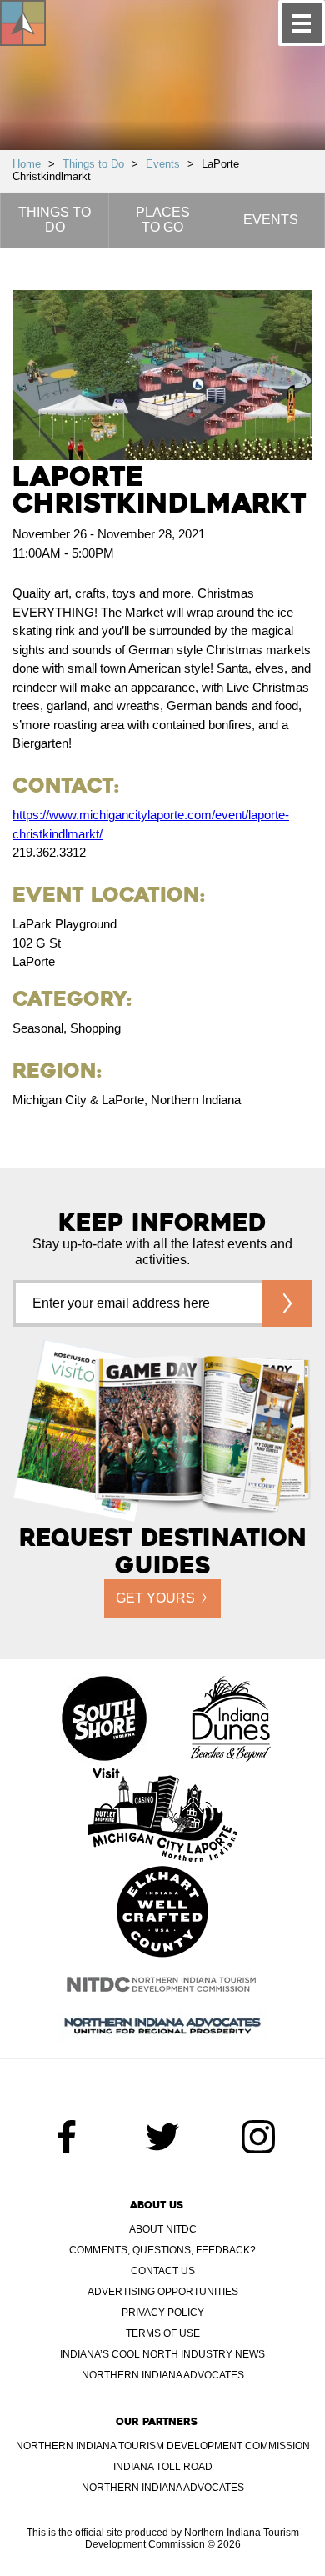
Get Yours (155, 1598)
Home (27, 164)
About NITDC (163, 2229)
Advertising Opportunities (163, 2292)
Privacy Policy (163, 2313)
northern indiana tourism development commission (163, 2446)
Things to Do (93, 164)
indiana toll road (163, 2467)
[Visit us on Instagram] (258, 2137)
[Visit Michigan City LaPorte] (162, 1817)
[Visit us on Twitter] (162, 2137)
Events (163, 164)
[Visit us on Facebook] (67, 2137)
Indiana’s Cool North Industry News (162, 2354)
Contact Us (163, 2271)
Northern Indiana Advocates (163, 2375)
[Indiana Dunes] (231, 1720)
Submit (287, 1303)
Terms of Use (163, 2333)
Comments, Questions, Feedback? (162, 2250)
